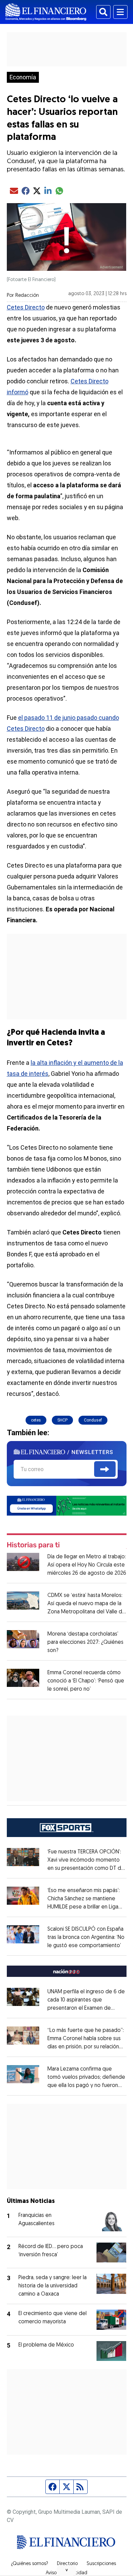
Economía (23, 77)
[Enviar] (105, 1469)
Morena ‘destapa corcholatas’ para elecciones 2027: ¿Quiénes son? (85, 1642)
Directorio (67, 2564)
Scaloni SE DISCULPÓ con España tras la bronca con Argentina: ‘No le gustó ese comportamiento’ (86, 1938)
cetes (36, 1420)
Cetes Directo (26, 307)
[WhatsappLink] (67, 1505)
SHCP (62, 1420)
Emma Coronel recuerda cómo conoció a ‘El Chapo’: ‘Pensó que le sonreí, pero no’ (86, 1681)
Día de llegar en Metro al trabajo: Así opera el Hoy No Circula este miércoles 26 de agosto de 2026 (87, 1565)
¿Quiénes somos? (29, 2564)
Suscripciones (101, 2564)
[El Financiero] (46, 12)
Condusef (93, 1420)
